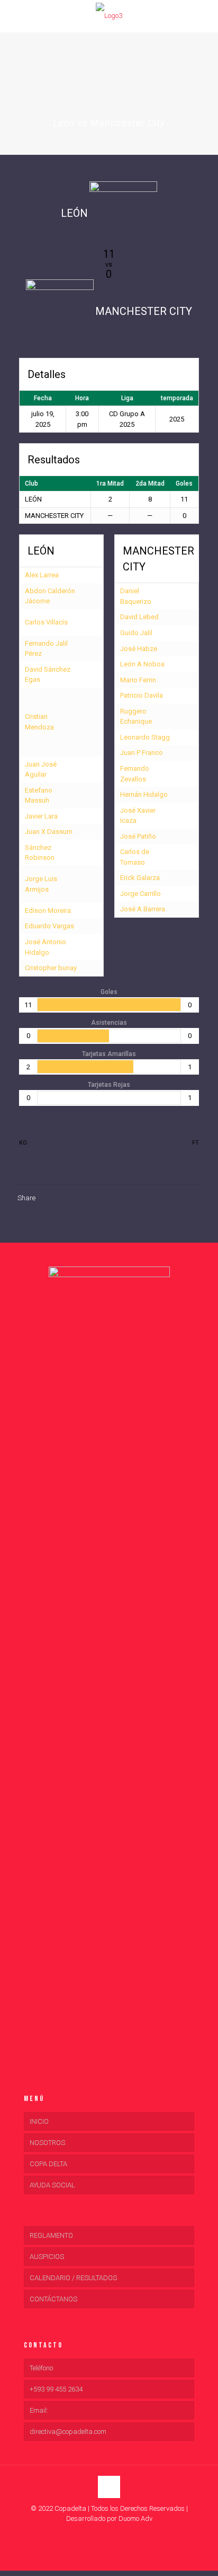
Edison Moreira (48, 911)
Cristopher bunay (51, 968)
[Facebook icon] (98, 2534)
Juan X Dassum (49, 832)
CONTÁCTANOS (53, 2299)
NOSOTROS (47, 2143)
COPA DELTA (48, 2164)
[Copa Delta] (109, 16)
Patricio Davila (142, 695)
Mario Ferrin (138, 680)
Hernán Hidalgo (144, 794)
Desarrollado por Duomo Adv (109, 2518)
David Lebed (139, 617)
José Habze (139, 649)
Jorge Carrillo (140, 894)
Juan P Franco (142, 753)
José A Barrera (143, 909)
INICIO (39, 2121)
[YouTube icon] (109, 2534)
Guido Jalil (136, 633)
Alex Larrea (42, 575)
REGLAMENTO (51, 2235)
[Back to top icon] (109, 2487)
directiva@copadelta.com (68, 2432)
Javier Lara (41, 816)
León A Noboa (142, 664)
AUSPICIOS (47, 2257)
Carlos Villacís (46, 622)
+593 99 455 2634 (56, 2389)
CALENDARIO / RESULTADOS (73, 2278)
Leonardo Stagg (145, 737)
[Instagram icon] (120, 2534)
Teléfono (41, 2368)
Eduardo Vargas (49, 926)
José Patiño (138, 836)
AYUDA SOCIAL (52, 2185)
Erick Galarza (140, 878)
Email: (39, 2410)
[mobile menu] (14, 16)
